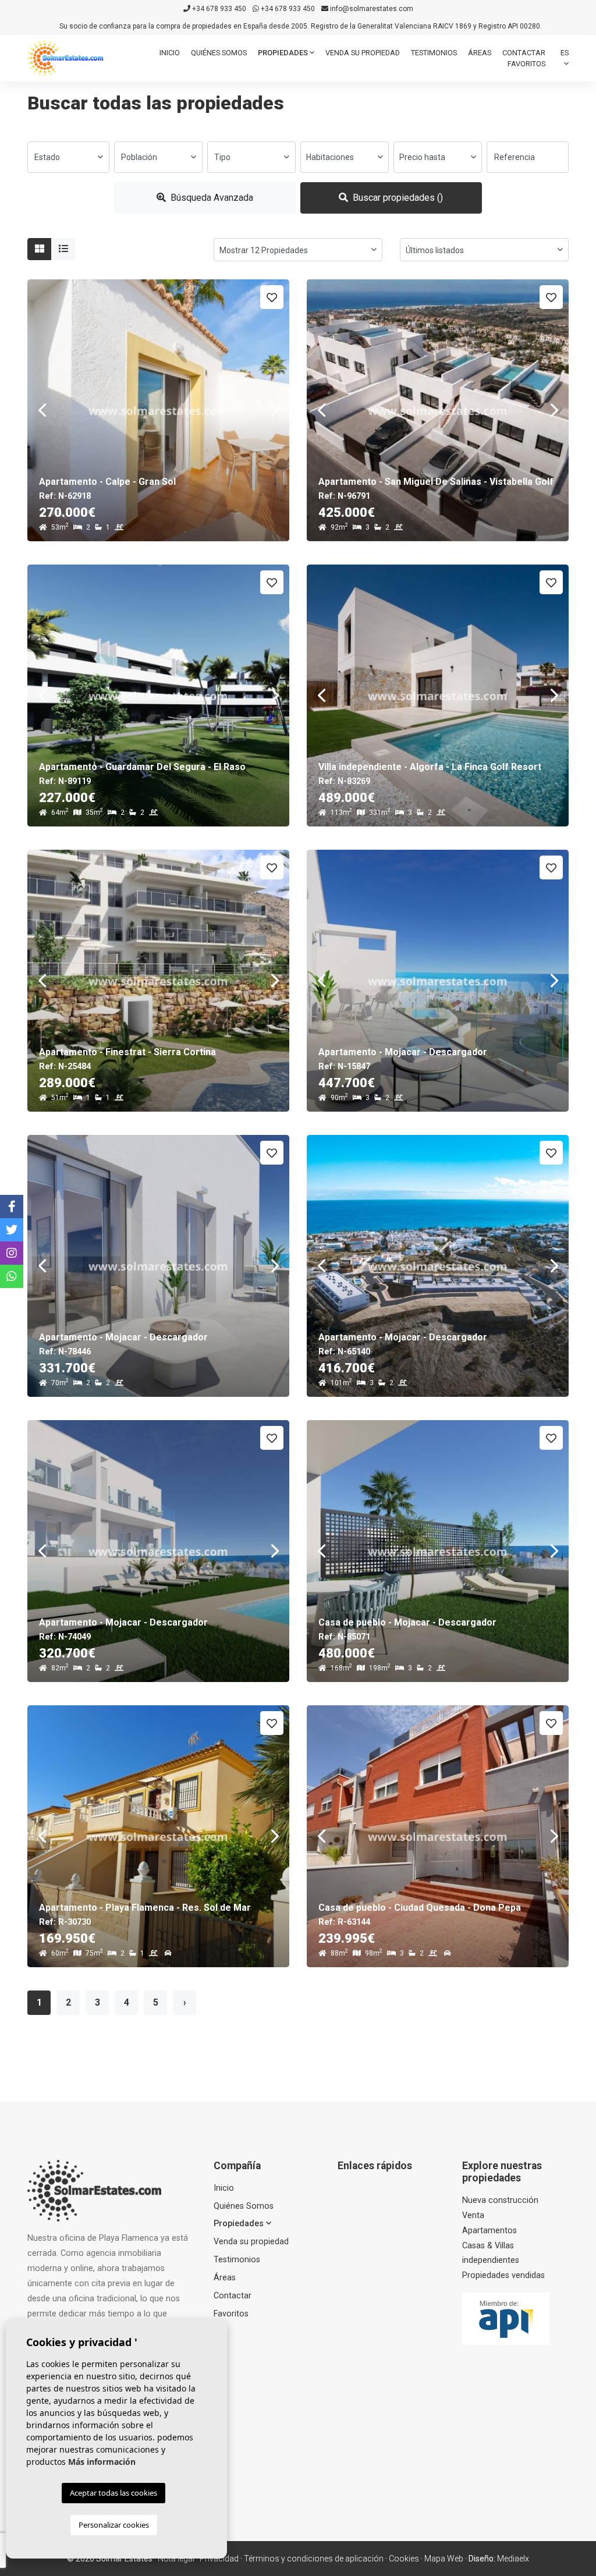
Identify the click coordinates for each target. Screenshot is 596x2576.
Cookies (404, 2559)
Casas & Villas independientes (491, 2253)
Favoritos (526, 64)
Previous (42, 410)
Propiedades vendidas (503, 2275)
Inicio (170, 53)
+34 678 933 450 (218, 9)
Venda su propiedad (363, 53)
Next (275, 410)
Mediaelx (513, 2559)
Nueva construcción (500, 2200)
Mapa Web (444, 2559)
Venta (473, 2215)
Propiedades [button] (284, 53)
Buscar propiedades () (397, 198)
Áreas (480, 53)
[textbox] (68, 157)
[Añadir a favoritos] (272, 297)
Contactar (524, 53)
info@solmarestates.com (371, 9)
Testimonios (434, 53)
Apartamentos (489, 2231)
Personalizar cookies (114, 2525)
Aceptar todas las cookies (113, 2493)
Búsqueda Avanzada (211, 198)
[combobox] (68, 157)
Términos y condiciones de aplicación (314, 2559)
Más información (102, 2462)
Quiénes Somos (219, 53)
